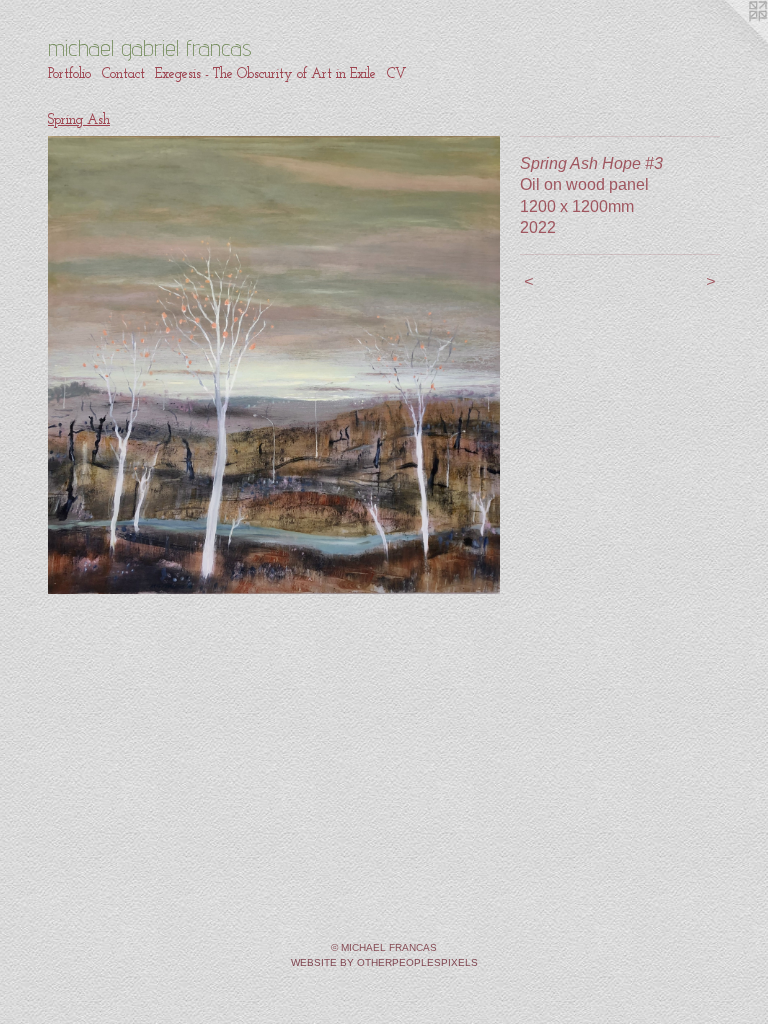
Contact (123, 74)
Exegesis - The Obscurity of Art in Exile (265, 74)
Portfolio (69, 74)
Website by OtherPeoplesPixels (384, 962)
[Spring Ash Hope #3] (274, 365)
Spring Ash (79, 120)
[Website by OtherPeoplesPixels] (728, 40)
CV (396, 74)
